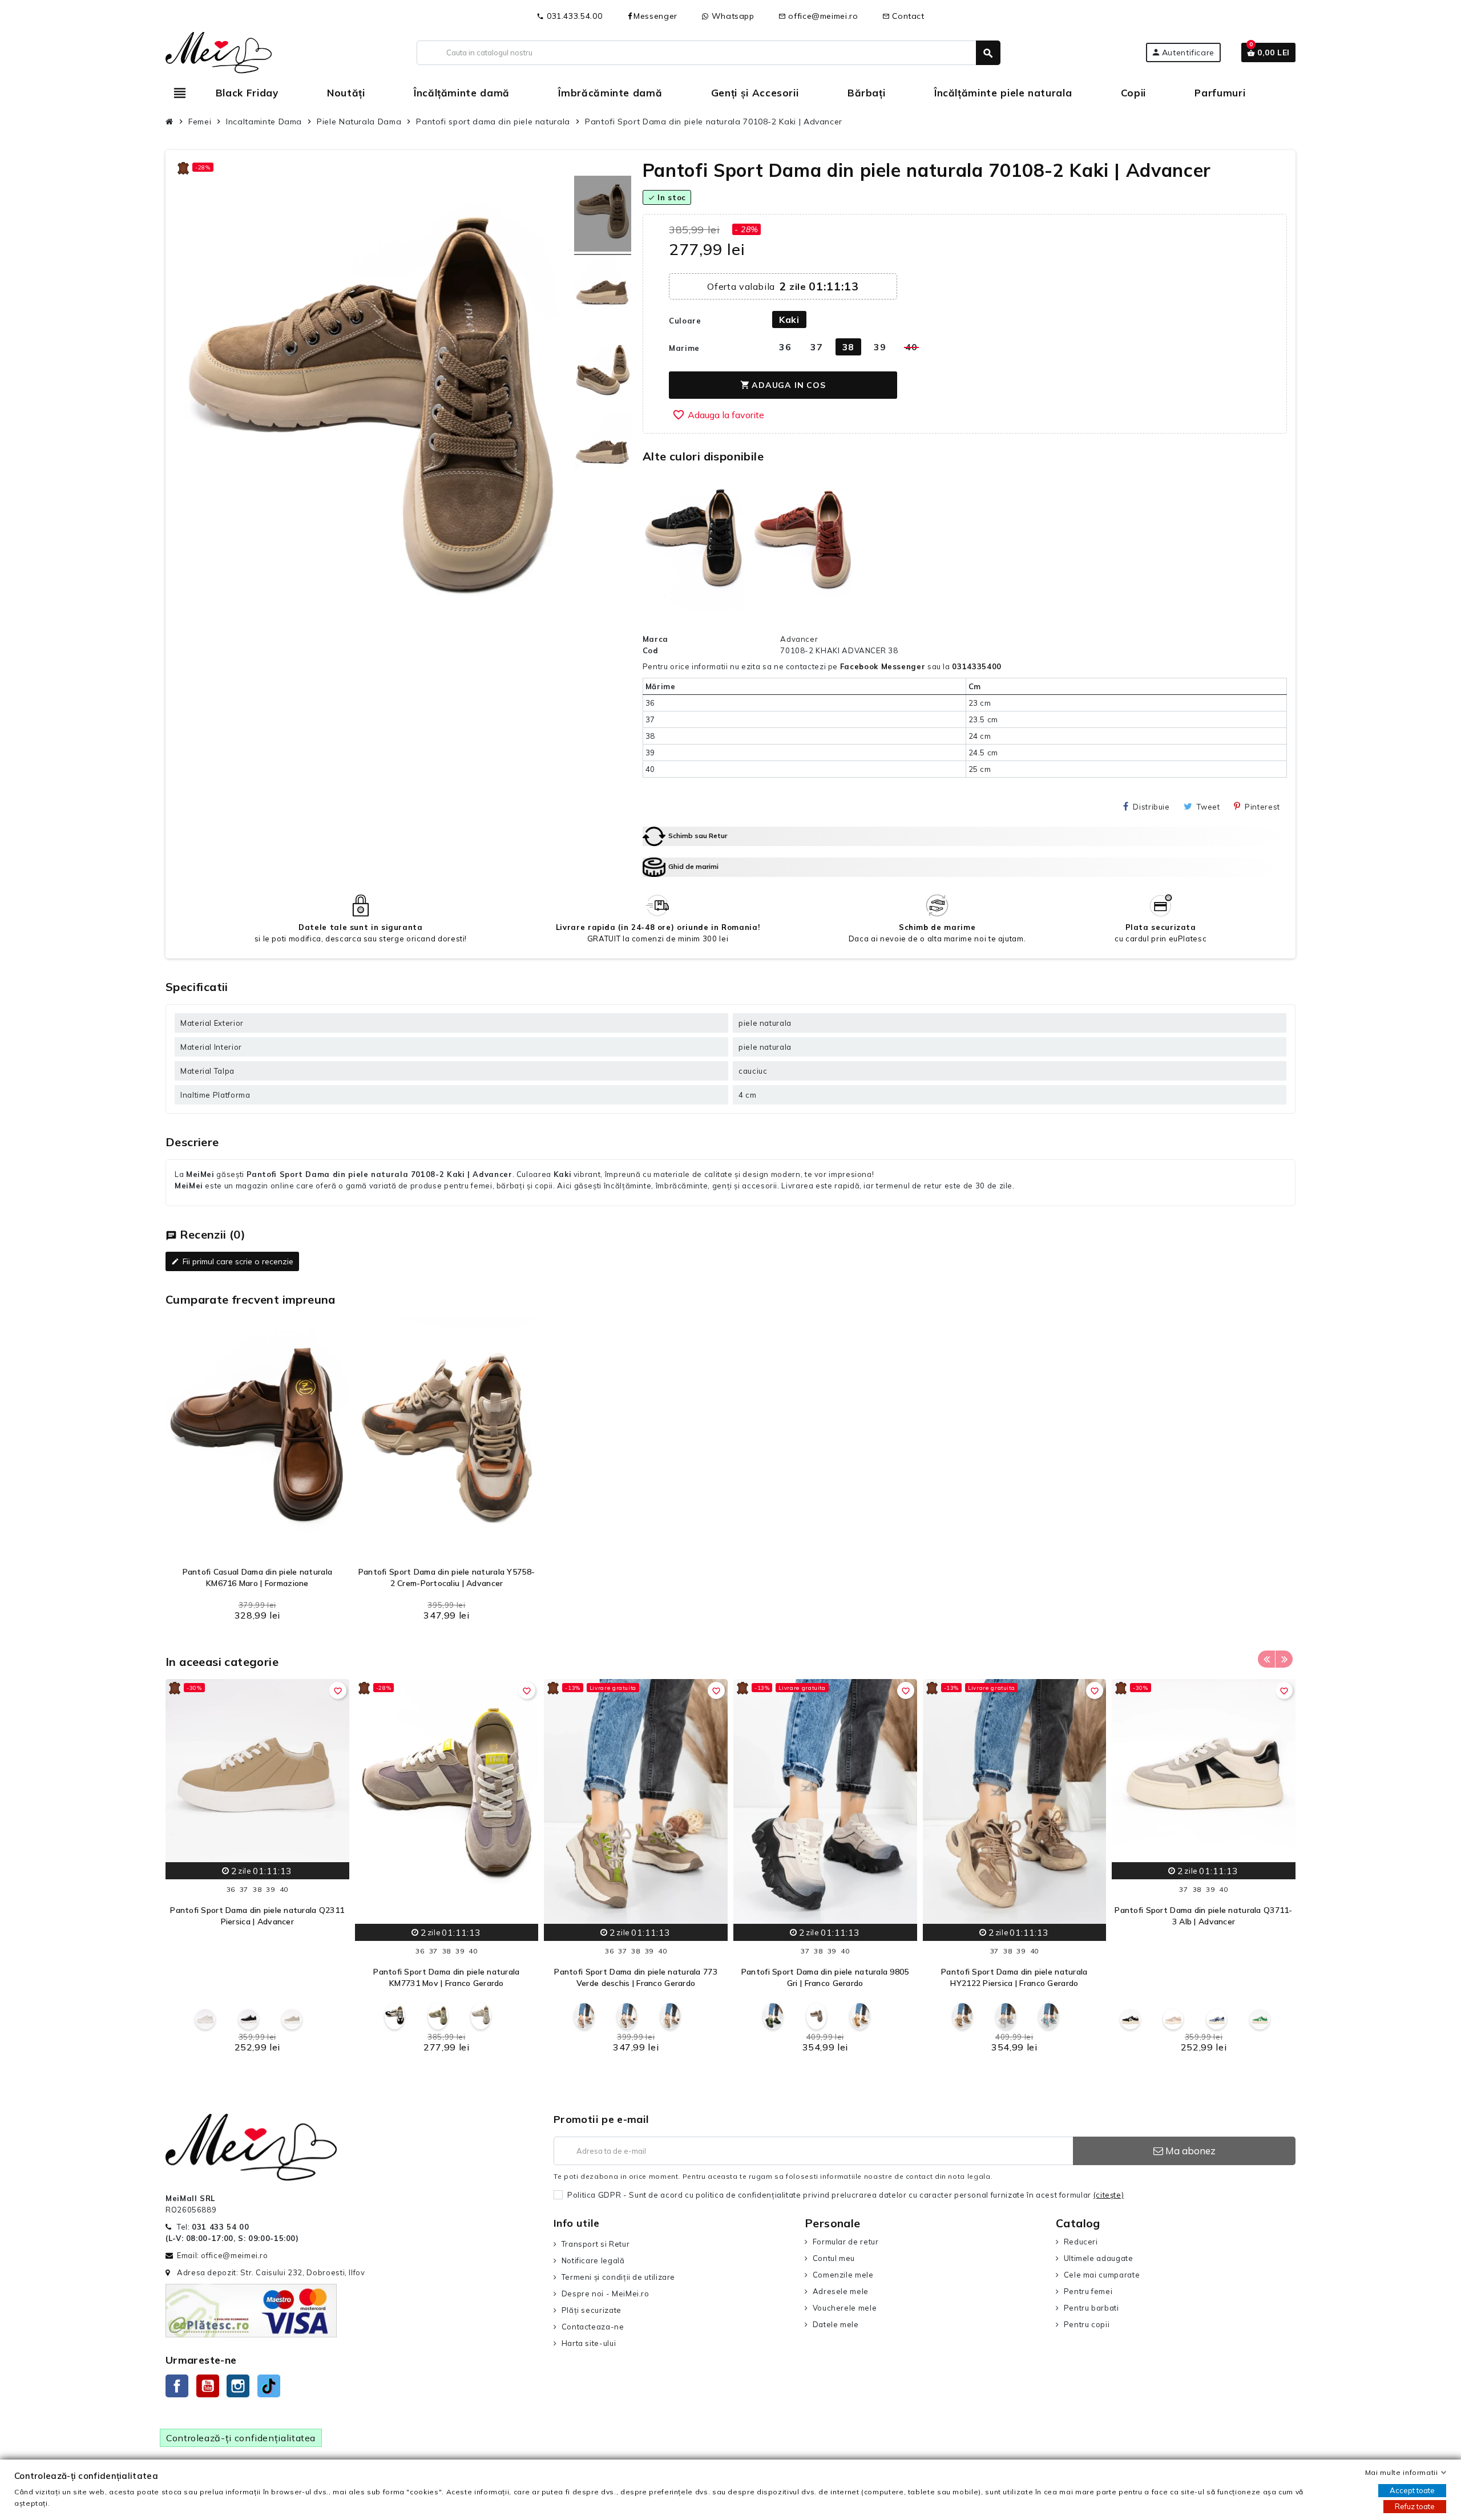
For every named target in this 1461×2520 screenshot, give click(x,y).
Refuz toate (1415, 2506)
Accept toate (1412, 2490)
